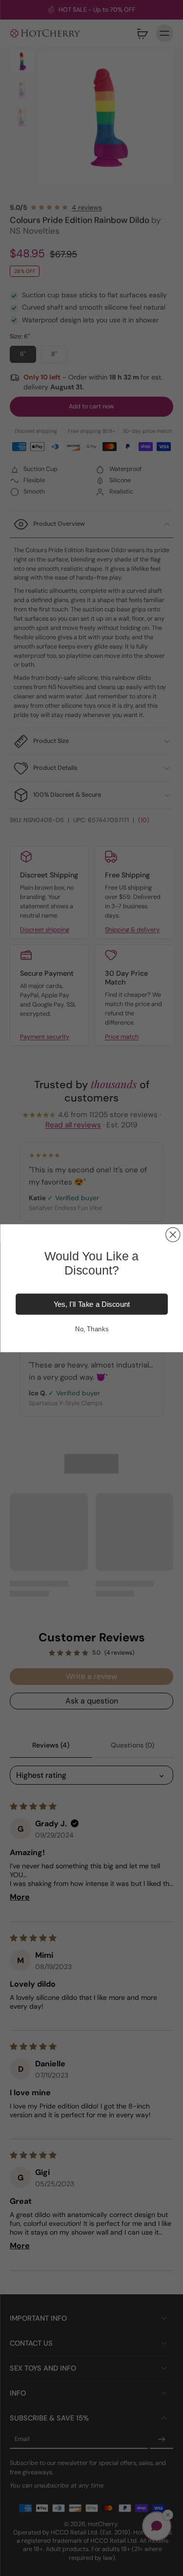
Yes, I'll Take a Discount (91, 1304)
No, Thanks (91, 1328)
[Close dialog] (173, 1234)
